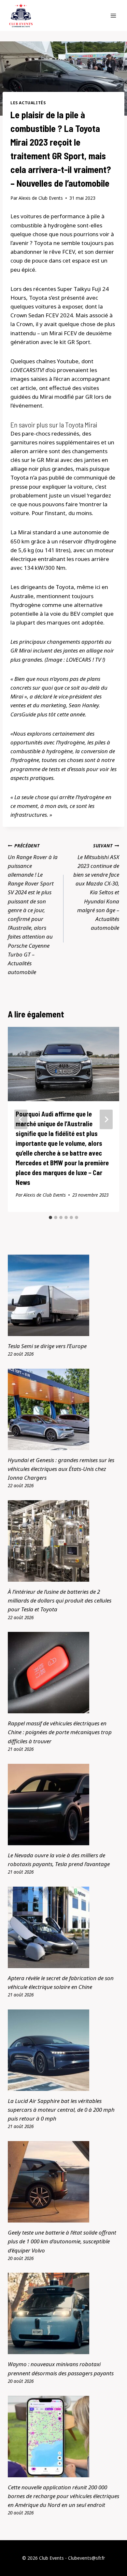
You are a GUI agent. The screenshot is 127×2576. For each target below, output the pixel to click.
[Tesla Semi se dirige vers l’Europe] (63, 1295)
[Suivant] (106, 1119)
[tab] (50, 1217)
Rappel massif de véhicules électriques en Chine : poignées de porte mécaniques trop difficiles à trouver (60, 1732)
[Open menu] (113, 15)
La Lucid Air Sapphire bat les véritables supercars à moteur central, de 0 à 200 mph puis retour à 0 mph (61, 2110)
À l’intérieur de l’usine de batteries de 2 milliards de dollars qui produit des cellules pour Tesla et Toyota (60, 1600)
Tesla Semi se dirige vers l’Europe (47, 1346)
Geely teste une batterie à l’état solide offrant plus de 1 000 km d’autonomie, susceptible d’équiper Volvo (62, 2241)
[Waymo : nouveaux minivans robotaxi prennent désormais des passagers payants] (63, 2313)
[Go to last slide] (21, 1119)
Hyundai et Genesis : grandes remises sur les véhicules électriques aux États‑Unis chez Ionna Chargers (61, 1469)
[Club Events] (21, 15)
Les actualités (28, 103)
